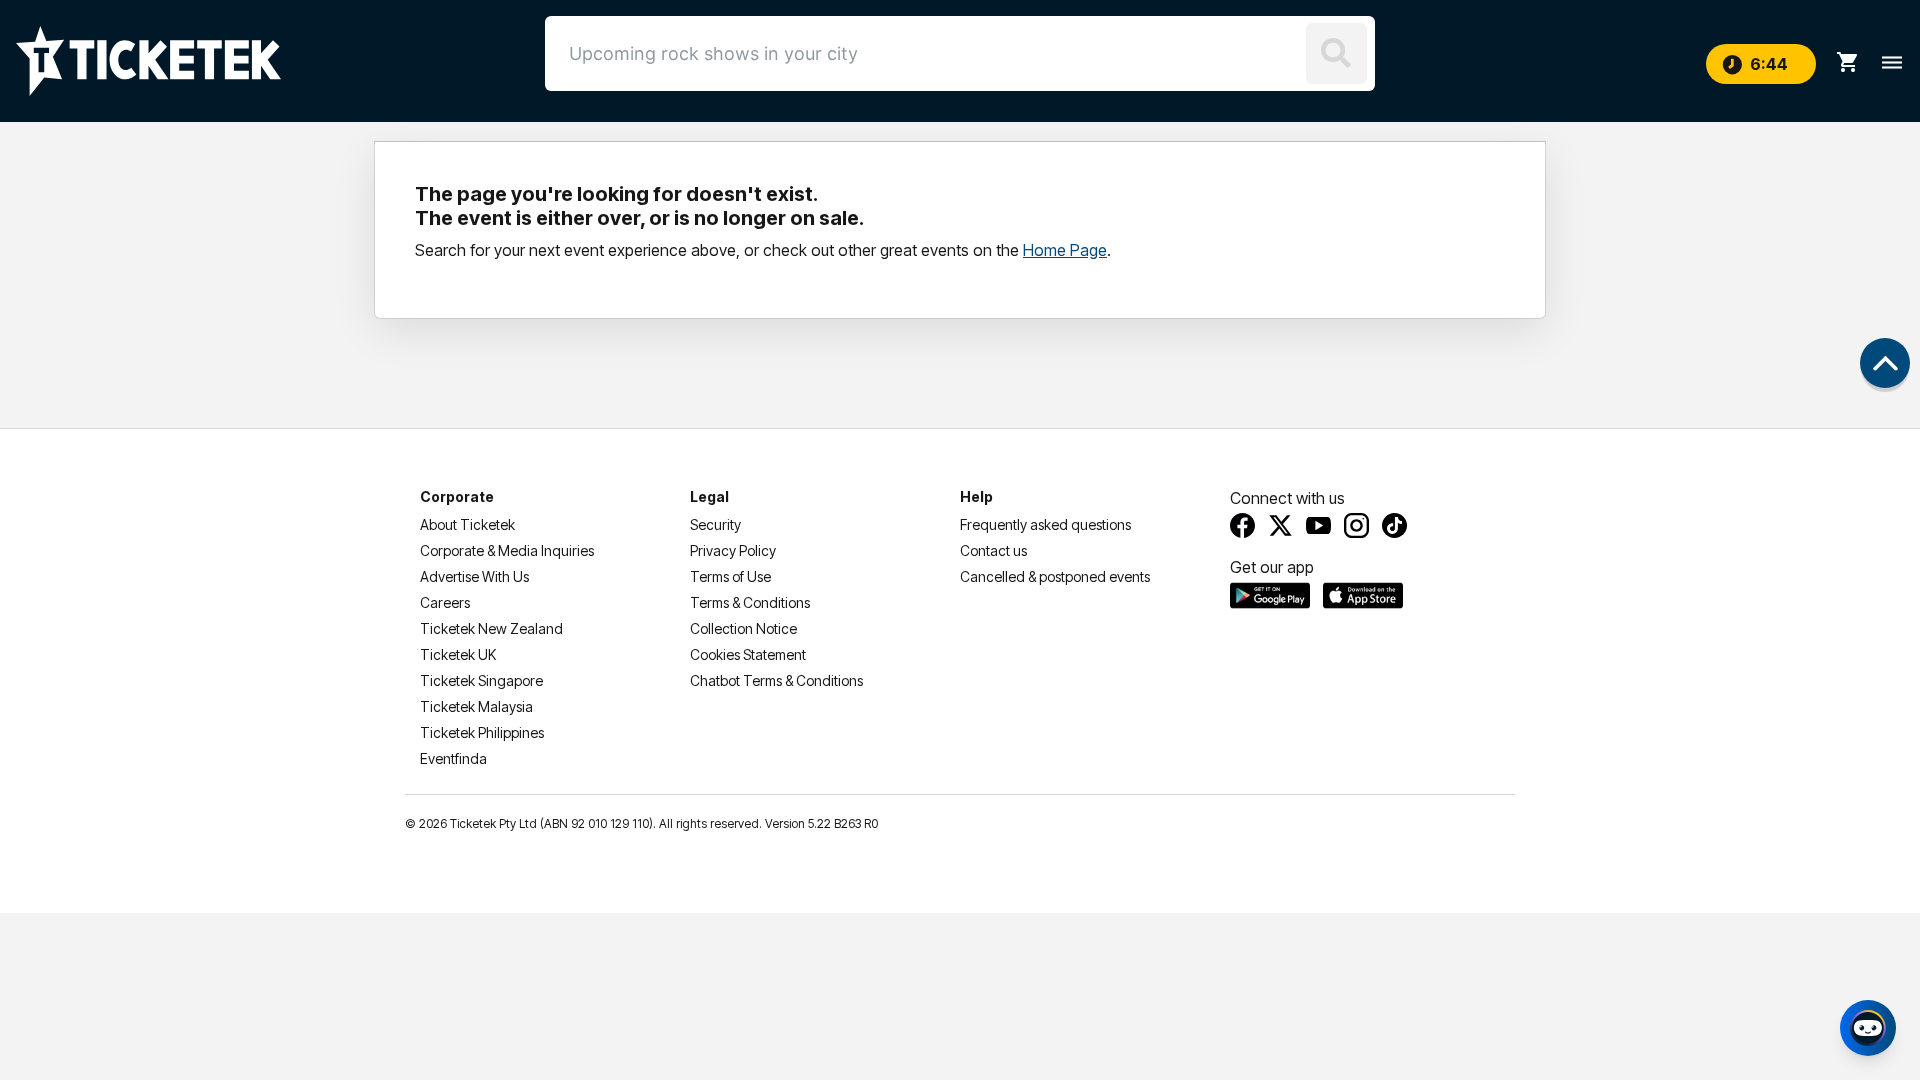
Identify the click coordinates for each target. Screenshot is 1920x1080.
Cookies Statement (748, 654)
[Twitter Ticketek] (1280, 525)
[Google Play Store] (1270, 595)
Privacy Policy (733, 550)
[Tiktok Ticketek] (1394, 525)
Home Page (1065, 250)
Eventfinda (453, 758)
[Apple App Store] (1363, 595)
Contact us (993, 550)
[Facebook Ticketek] (1242, 525)
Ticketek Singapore (481, 680)
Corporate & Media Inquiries (507, 550)
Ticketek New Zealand (491, 628)
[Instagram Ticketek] (1356, 525)
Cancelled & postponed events (1055, 576)
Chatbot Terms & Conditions (776, 680)
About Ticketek (467, 524)
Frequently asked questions (1045, 524)
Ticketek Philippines (482, 732)
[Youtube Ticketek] (1318, 525)
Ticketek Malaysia (476, 706)
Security (715, 524)
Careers (445, 602)
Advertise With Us (474, 576)
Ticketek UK (458, 654)
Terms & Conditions (750, 602)
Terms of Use (730, 576)
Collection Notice (743, 628)
